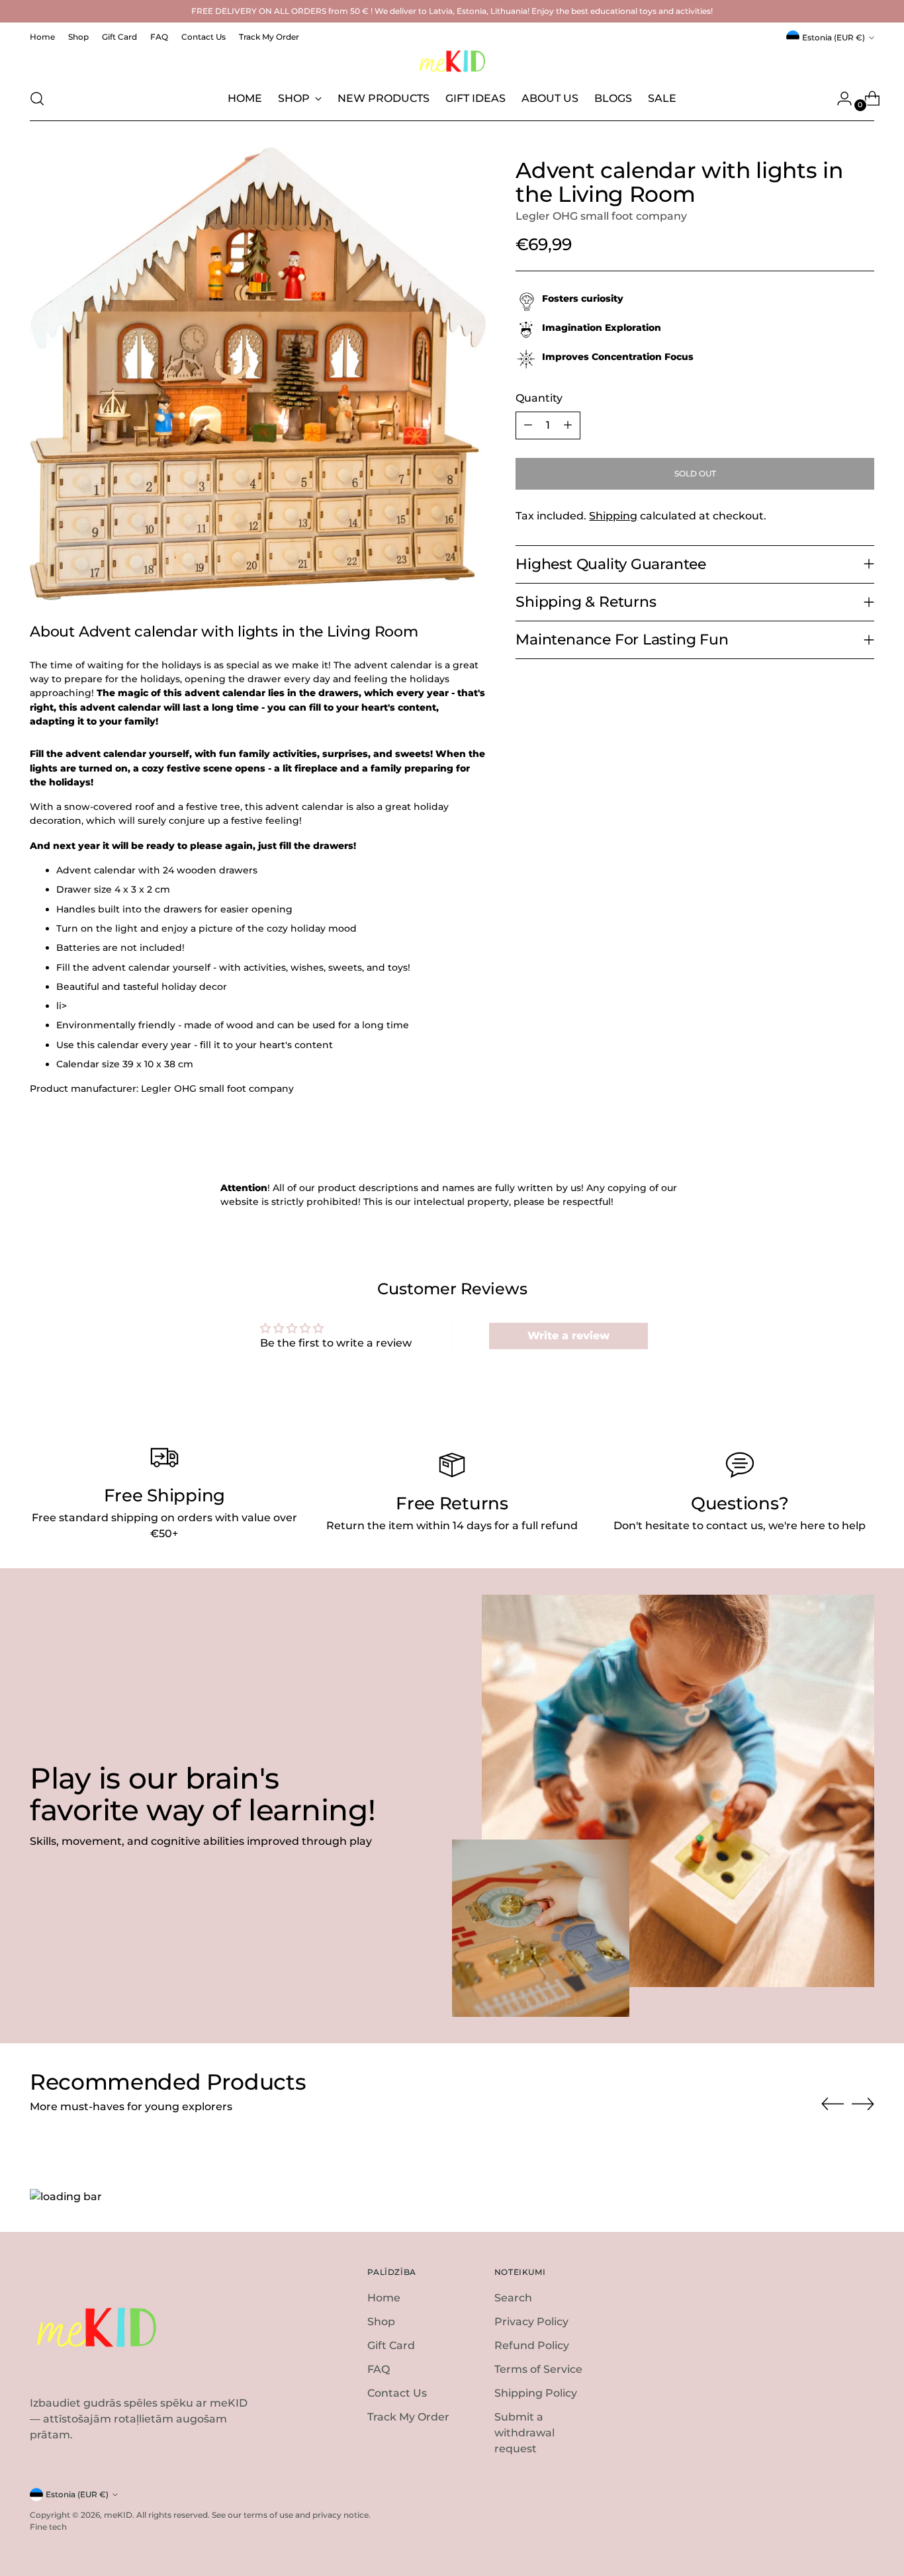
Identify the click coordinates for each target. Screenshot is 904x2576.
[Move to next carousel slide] (863, 2104)
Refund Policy (532, 2345)
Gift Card (391, 2345)
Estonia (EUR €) (834, 37)
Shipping (613, 516)
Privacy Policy (531, 2322)
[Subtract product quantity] (528, 425)
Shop (381, 2322)
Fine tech (48, 2527)
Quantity (539, 398)
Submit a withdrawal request (524, 2433)
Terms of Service (538, 2369)
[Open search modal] (37, 99)
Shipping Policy (536, 2393)
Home (384, 2298)
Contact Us (397, 2393)
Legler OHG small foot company (601, 216)
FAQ (379, 2369)
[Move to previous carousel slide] (833, 2104)
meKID (118, 2515)
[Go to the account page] (839, 99)
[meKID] (452, 61)
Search (513, 2298)
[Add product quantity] (568, 425)
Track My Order (408, 2417)
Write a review (568, 1336)
